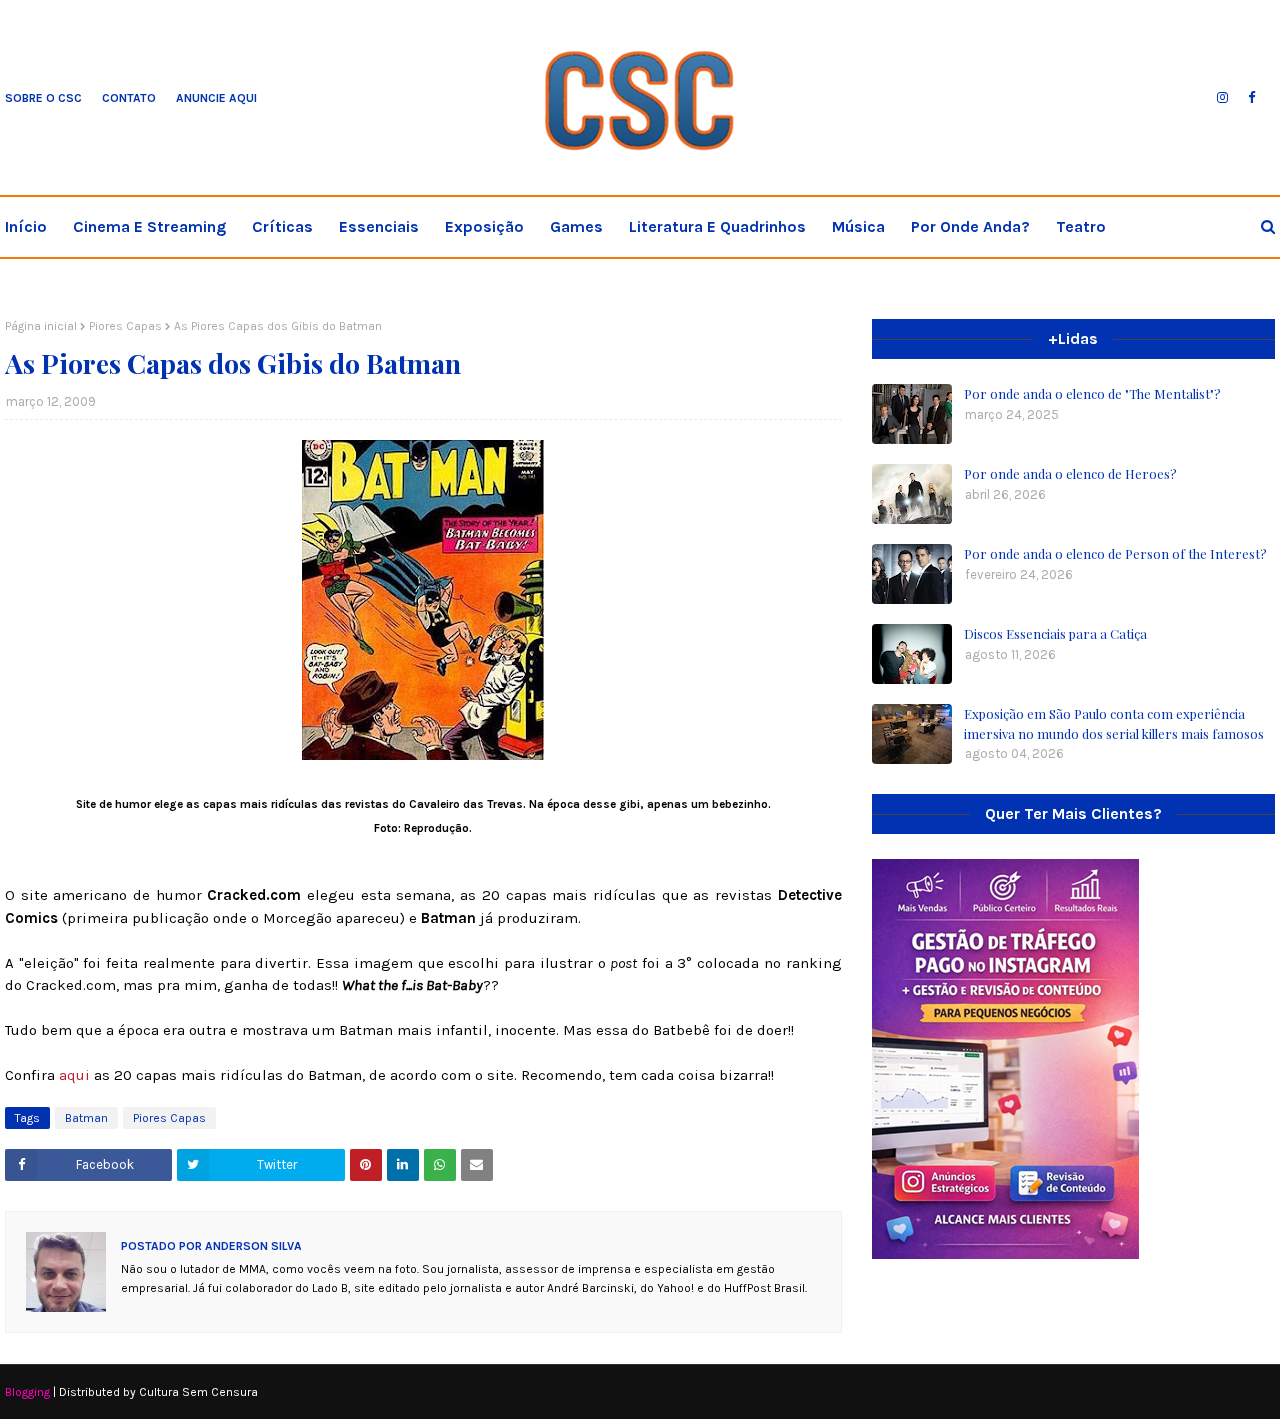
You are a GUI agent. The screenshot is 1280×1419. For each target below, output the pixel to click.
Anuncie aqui (216, 98)
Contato (129, 98)
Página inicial (41, 326)
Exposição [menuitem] (484, 226)
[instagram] (1222, 98)
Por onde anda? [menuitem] (970, 226)
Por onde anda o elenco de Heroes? (1070, 473)
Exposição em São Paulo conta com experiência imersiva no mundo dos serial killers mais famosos (1114, 723)
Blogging (27, 1392)
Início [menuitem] (26, 226)
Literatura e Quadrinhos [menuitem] (717, 226)
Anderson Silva (252, 1246)
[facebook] (1251, 98)
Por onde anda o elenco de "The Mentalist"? (1092, 393)
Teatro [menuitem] (1081, 226)
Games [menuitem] (576, 226)
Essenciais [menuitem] (379, 226)
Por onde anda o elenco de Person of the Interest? (1115, 553)
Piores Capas (125, 326)
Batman (86, 1118)
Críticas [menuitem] (282, 226)
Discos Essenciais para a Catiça (1055, 633)
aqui (76, 1075)
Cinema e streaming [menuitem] (149, 226)
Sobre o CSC (43, 98)
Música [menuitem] (858, 226)
